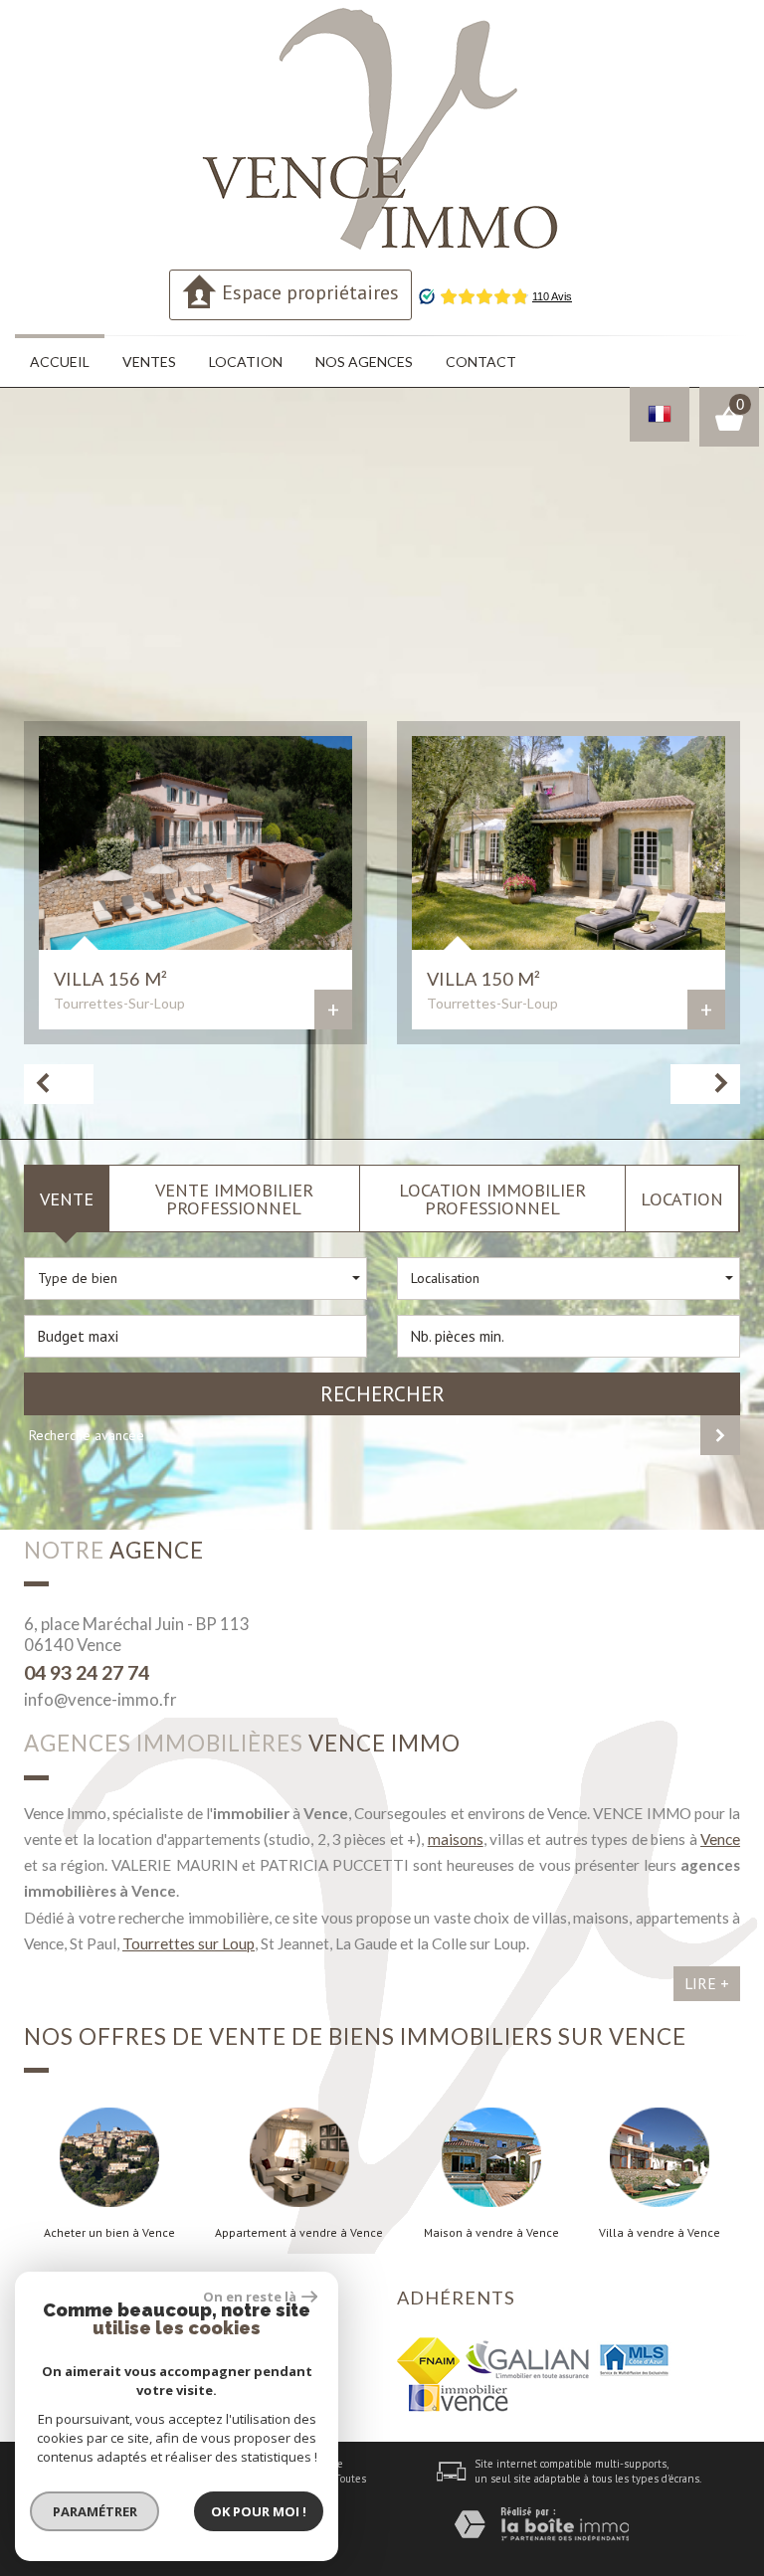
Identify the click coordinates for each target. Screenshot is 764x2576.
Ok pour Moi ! (259, 2511)
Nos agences (364, 362)
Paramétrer (95, 2511)
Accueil (60, 362)
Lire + (707, 1983)
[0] (729, 427)
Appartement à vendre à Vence (299, 2233)
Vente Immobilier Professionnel (234, 1198)
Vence (720, 1839)
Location (246, 362)
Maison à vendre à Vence (491, 2233)
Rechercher (382, 1394)
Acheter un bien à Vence (109, 2233)
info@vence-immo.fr (100, 1699)
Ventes (149, 362)
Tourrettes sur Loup (189, 1943)
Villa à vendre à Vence (660, 2233)
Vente (67, 1198)
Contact (481, 362)
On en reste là (250, 2297)
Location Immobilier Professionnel (492, 1198)
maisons (456, 1839)
